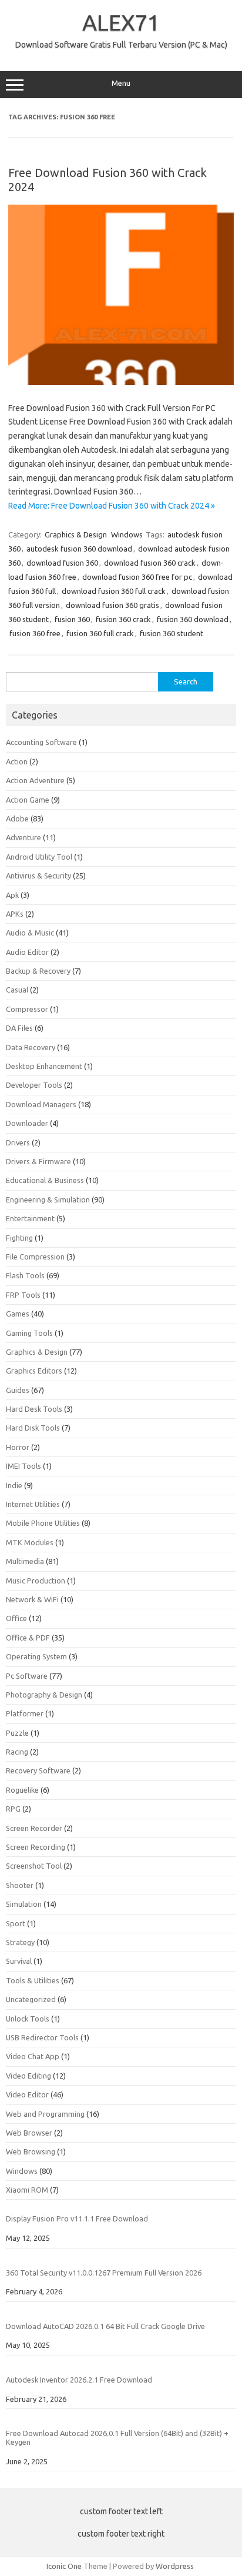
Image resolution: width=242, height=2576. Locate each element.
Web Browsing (31, 2151)
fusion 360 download (193, 619)
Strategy (20, 1942)
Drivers (18, 1142)
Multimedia (25, 1561)
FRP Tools (23, 1295)
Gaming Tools (29, 1333)
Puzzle (17, 1733)
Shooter (20, 1885)
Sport (16, 1923)
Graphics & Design (76, 534)
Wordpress (175, 2566)
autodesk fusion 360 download (79, 549)
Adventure (23, 837)
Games (18, 1314)
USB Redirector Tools (42, 2037)
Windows (127, 534)
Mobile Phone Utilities (43, 1523)
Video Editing (28, 2076)
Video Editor (27, 2094)
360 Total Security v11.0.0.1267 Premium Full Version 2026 (104, 2273)
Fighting (19, 1238)
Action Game (28, 800)
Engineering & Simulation (48, 1200)
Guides (18, 1390)
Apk (12, 895)
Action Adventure (35, 780)
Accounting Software (41, 742)
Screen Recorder (34, 1828)
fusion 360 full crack (100, 633)
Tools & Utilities (33, 1980)
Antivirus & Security (38, 876)
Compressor (27, 1009)
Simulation (24, 1904)
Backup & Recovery (38, 971)
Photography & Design (44, 1695)
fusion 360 (72, 619)
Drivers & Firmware (38, 1161)
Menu (121, 83)
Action (17, 761)
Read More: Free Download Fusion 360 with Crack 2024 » (112, 506)
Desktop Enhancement (44, 1066)
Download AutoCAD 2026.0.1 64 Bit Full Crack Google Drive (105, 2326)
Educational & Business (45, 1180)
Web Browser (29, 2133)
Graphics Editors (34, 1371)
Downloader (27, 1123)
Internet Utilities (33, 1504)
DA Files (19, 1028)
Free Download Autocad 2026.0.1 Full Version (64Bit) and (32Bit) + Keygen (117, 2438)
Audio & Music (30, 933)
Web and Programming (45, 2114)
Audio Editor (27, 952)
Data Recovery (31, 1047)
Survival (19, 1961)
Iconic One (64, 2566)
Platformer (25, 1713)
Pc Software (27, 1676)
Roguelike (22, 1790)
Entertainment (30, 1218)
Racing (17, 1752)
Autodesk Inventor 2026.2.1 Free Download (79, 2380)
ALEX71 (121, 22)
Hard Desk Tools (34, 1409)
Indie (14, 1485)
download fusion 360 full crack (114, 591)
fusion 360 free (35, 633)
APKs (15, 914)
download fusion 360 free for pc (137, 577)
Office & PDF (28, 1638)
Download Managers (41, 1104)
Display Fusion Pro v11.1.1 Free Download (77, 2218)
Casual (17, 990)
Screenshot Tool (34, 1866)
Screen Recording (36, 1847)
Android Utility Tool (39, 857)
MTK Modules (30, 1542)
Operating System (36, 1656)
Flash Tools (25, 1275)
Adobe (17, 818)
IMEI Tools (23, 1466)
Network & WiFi (32, 1599)
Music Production (36, 1581)
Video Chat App (33, 2056)
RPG (13, 1809)
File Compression (35, 1257)
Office (16, 1618)
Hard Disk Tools (33, 1428)
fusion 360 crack (123, 619)
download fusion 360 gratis (112, 605)
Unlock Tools (28, 2019)
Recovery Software (38, 1770)
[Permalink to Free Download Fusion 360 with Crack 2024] (121, 382)
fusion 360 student (172, 633)
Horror (18, 1447)
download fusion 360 (62, 563)
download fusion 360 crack (150, 563)
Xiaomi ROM (27, 2190)
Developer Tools (34, 1085)
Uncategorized (31, 1999)
